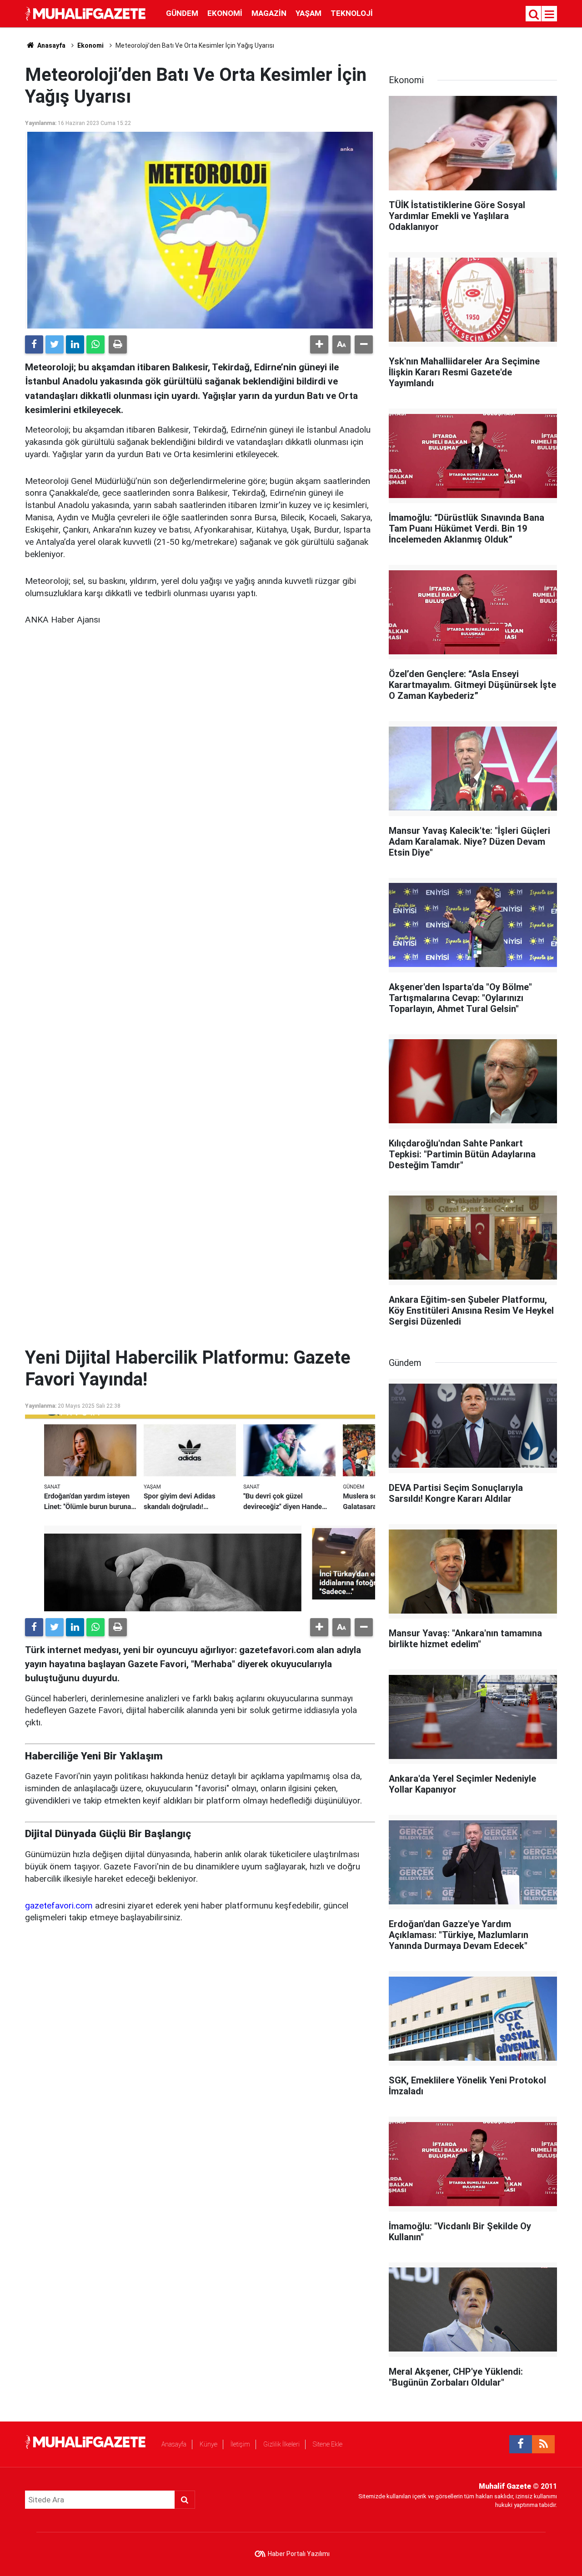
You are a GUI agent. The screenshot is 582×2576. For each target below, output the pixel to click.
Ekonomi (225, 13)
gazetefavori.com (59, 1906)
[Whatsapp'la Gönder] (95, 344)
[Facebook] (34, 344)
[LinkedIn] (75, 344)
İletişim (240, 2444)
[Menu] (550, 15)
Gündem (182, 13)
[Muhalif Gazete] (86, 13)
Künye (208, 2444)
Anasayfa (174, 2444)
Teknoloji (352, 13)
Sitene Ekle (328, 2444)
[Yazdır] (118, 344)
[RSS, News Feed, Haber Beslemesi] (543, 2444)
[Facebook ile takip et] (521, 2444)
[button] (319, 344)
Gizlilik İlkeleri (281, 2444)
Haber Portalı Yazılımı (299, 2554)
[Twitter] (55, 344)
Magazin (269, 13)
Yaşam (309, 13)
